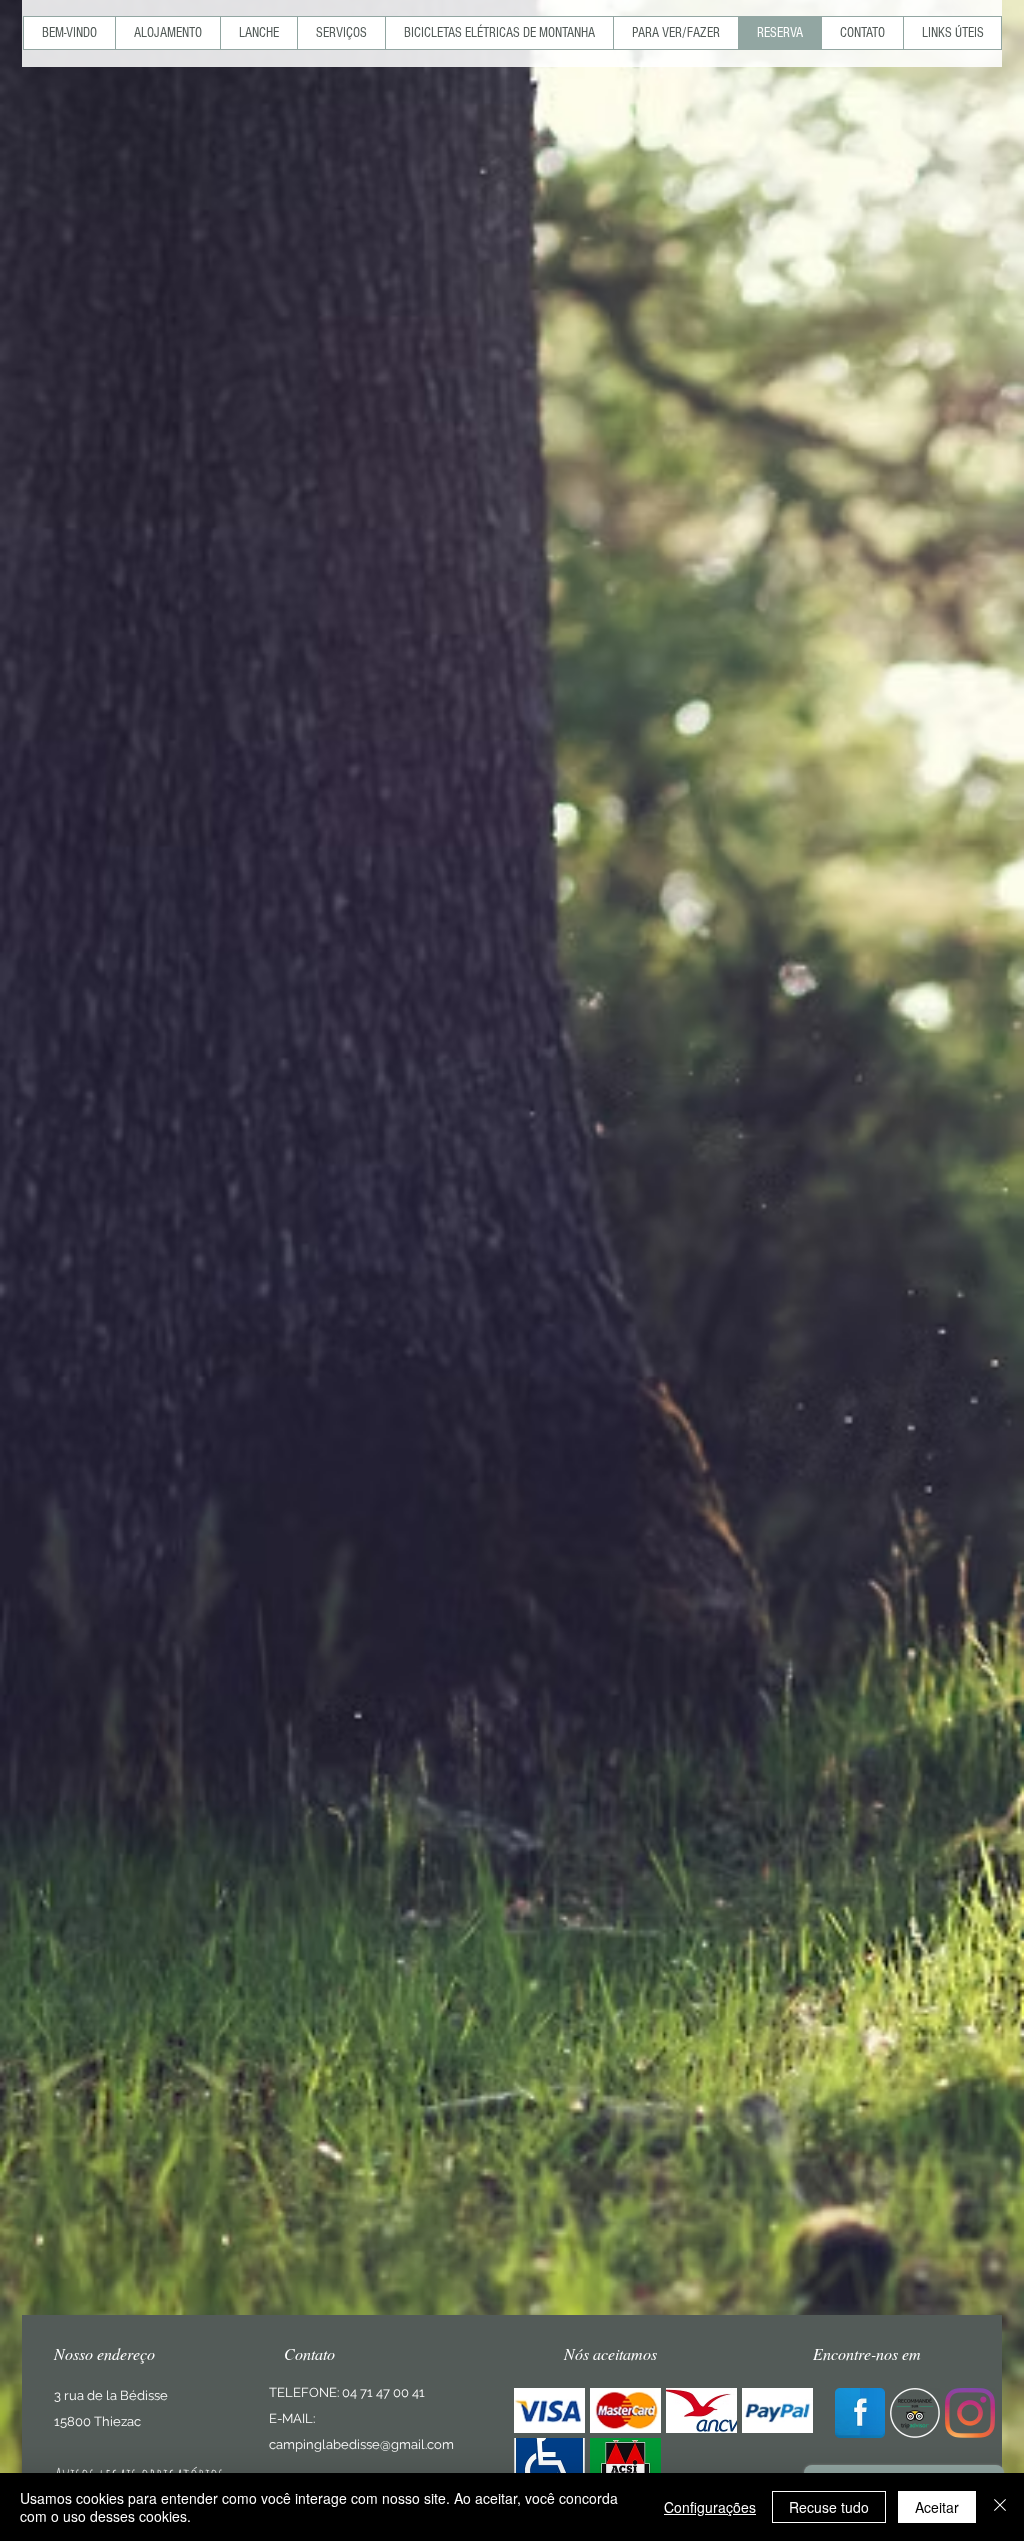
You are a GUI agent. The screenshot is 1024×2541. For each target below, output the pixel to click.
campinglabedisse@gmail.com (361, 2444)
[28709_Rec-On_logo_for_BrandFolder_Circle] (915, 2413)
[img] (549, 2410)
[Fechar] (1000, 2507)
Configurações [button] (710, 2507)
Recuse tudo (829, 2507)
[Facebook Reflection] (860, 2413)
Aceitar (937, 2507)
